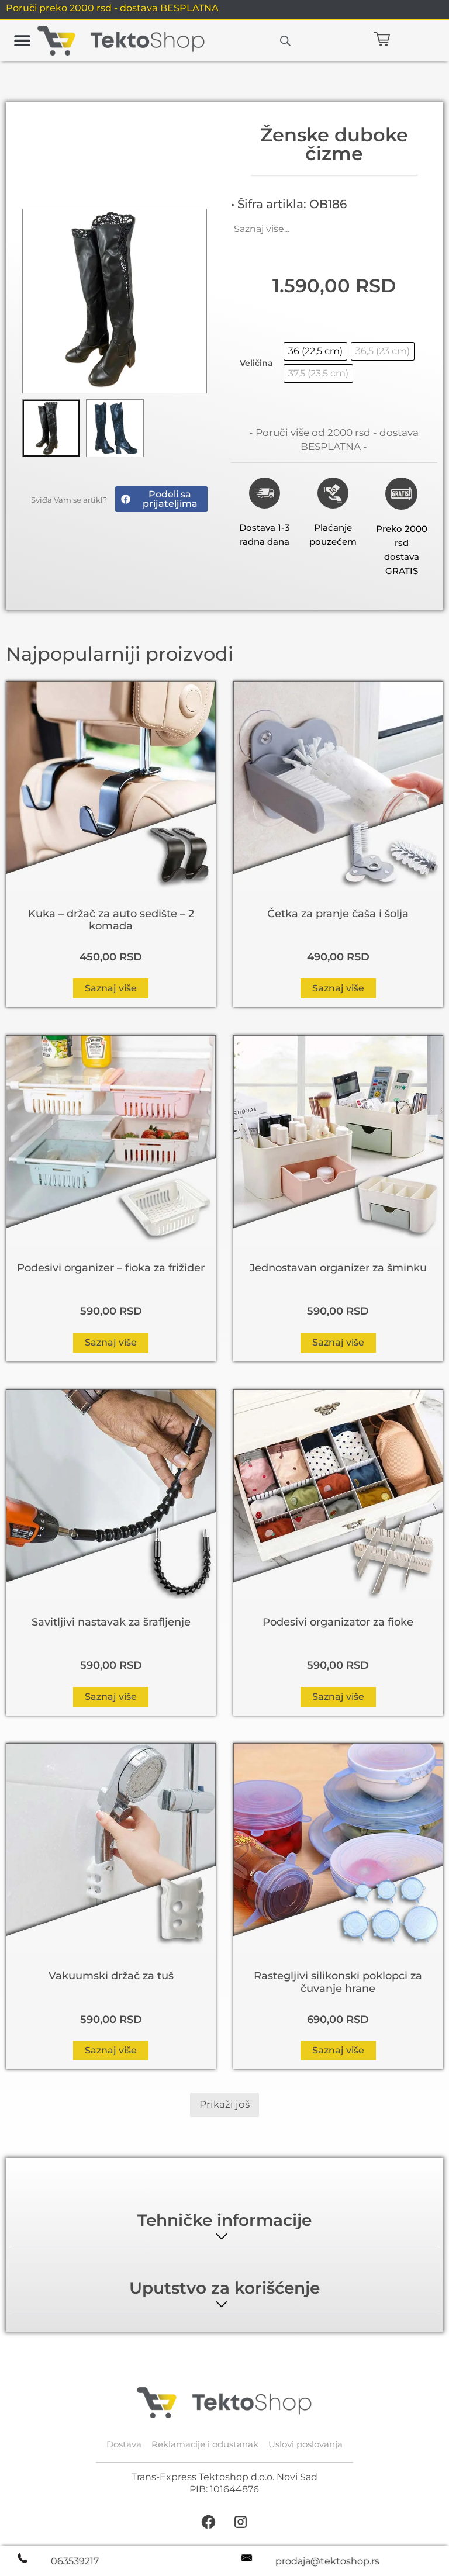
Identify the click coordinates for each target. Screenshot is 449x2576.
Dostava (124, 2444)
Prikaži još (224, 2104)
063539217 (75, 2561)
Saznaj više (111, 988)
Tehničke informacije (224, 2220)
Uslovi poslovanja (305, 2444)
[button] (22, 41)
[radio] (315, 351)
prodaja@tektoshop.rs (327, 2561)
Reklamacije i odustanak (205, 2444)
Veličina (256, 363)
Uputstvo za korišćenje (224, 2288)
